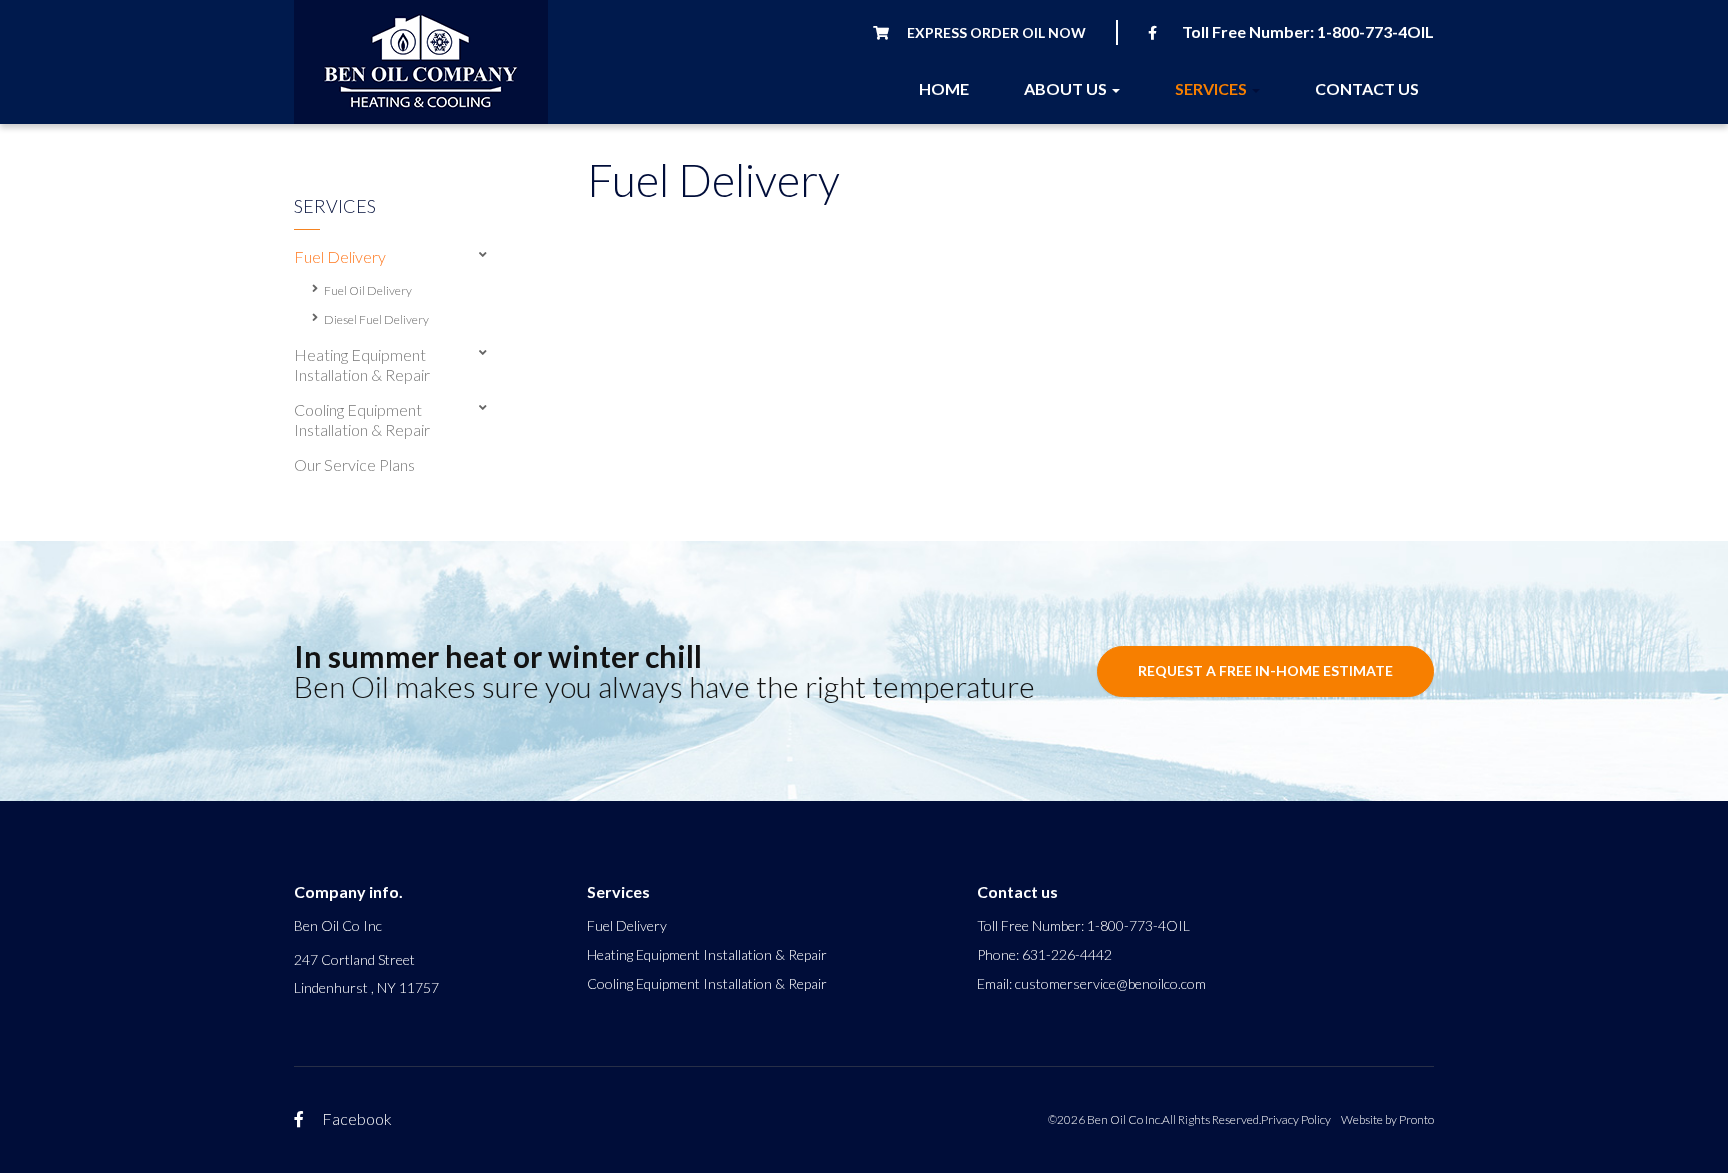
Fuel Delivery (627, 925)
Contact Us (1367, 88)
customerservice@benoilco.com (1110, 983)
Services (1212, 88)
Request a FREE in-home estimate (1265, 670)
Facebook (355, 1118)
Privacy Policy (1296, 1119)
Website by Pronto (1387, 1119)
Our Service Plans (354, 464)
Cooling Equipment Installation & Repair (707, 983)
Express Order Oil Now (995, 32)
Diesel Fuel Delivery (376, 319)
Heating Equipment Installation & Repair (707, 954)
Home (944, 88)
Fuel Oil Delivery (368, 290)
